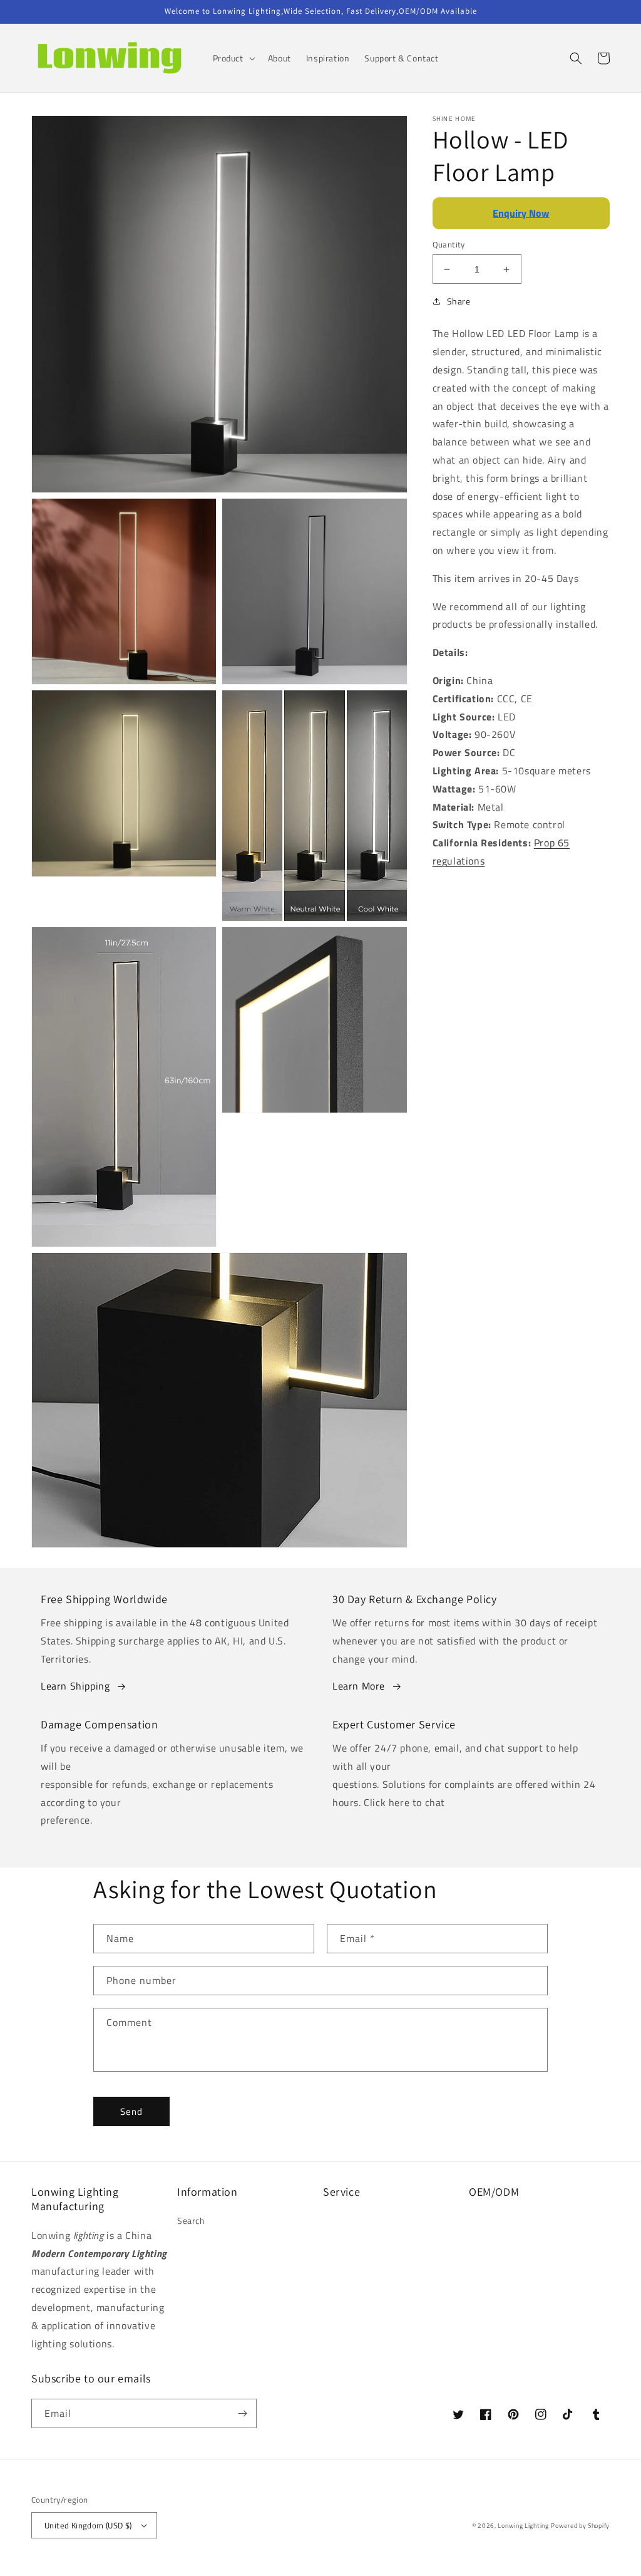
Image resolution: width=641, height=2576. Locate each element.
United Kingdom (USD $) (88, 2525)
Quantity (449, 245)
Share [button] (459, 301)
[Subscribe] (242, 2413)
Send (131, 2111)
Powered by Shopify (580, 2526)
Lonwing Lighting (523, 2526)
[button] (233, 58)
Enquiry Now (521, 213)
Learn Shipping (75, 1686)
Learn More (359, 1686)
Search (191, 2220)
